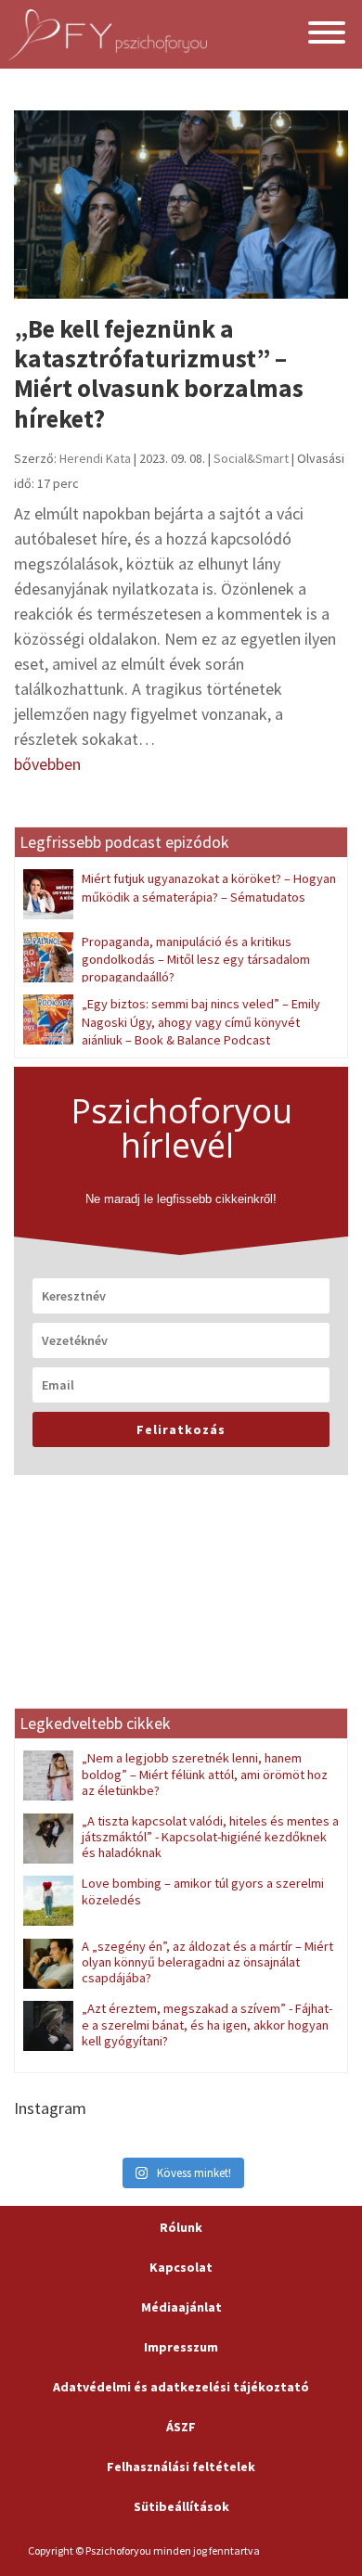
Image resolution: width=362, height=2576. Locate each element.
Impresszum (181, 2347)
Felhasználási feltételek (181, 2467)
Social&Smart (251, 458)
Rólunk (181, 2227)
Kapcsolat (181, 2267)
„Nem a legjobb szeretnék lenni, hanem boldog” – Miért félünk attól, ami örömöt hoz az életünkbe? (205, 1774)
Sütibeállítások (181, 2506)
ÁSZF (181, 2427)
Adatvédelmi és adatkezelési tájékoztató (181, 2387)
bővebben (47, 764)
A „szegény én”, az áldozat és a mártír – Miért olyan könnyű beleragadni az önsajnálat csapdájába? (207, 1962)
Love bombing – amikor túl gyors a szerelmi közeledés (203, 1891)
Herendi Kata (95, 458)
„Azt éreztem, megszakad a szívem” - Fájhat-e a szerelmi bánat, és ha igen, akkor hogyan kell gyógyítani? (207, 2025)
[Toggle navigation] (327, 35)
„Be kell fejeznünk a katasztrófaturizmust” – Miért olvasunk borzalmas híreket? (159, 373)
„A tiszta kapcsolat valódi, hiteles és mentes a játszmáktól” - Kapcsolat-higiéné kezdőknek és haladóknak (210, 1837)
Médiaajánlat (181, 2307)
